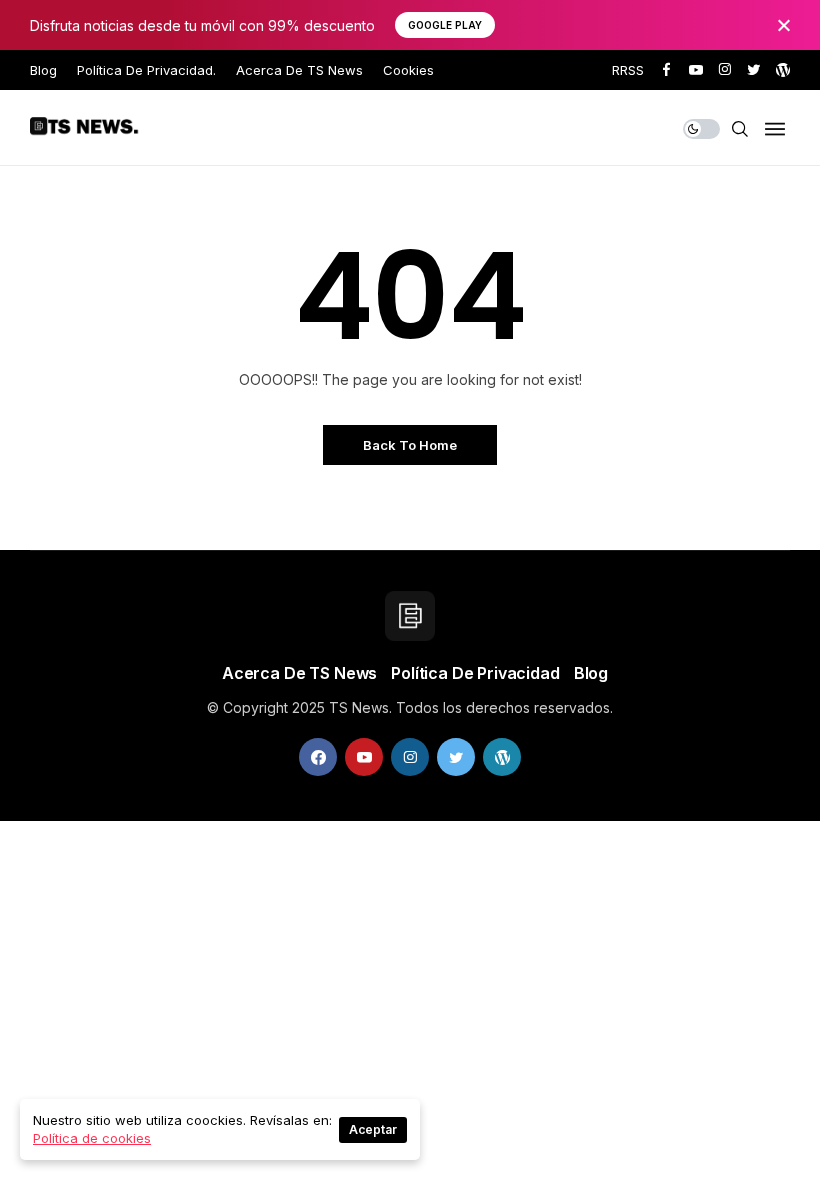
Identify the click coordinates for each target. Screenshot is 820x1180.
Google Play (445, 25)
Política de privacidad (475, 673)
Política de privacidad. (146, 70)
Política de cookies (92, 1138)
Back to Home (410, 445)
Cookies (408, 70)
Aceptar (373, 1129)
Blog (43, 70)
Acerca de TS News (299, 70)
